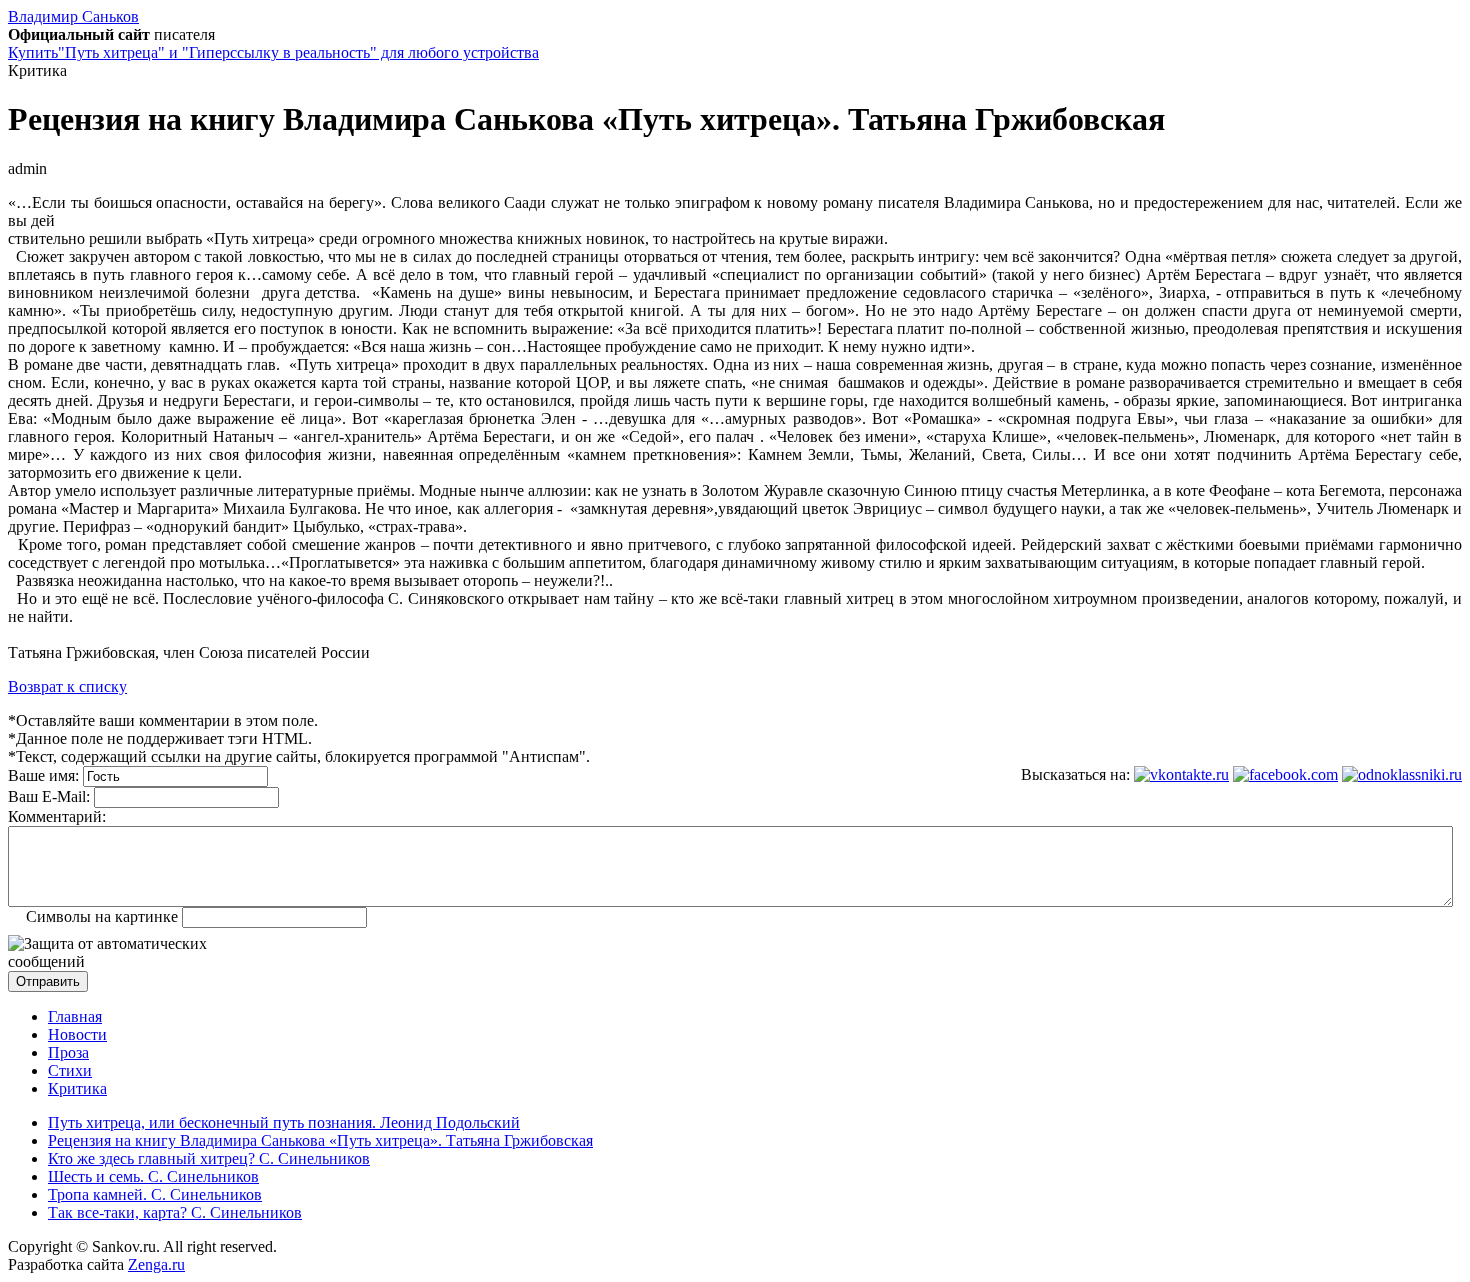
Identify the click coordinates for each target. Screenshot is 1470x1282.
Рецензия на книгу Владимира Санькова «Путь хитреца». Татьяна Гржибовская (320, 1140)
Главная (75, 1016)
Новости (77, 1034)
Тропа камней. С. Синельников (155, 1194)
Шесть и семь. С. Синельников (153, 1176)
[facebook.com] (1285, 774)
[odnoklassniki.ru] (1402, 774)
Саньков (73, 16)
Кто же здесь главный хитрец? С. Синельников (209, 1158)
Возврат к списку (67, 686)
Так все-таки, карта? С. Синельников (175, 1212)
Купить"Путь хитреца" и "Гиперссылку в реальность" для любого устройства (273, 52)
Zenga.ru (156, 1264)
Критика (77, 1088)
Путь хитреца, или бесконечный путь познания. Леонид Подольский (284, 1122)
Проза (68, 1052)
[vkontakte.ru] (1181, 774)
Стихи (70, 1070)
